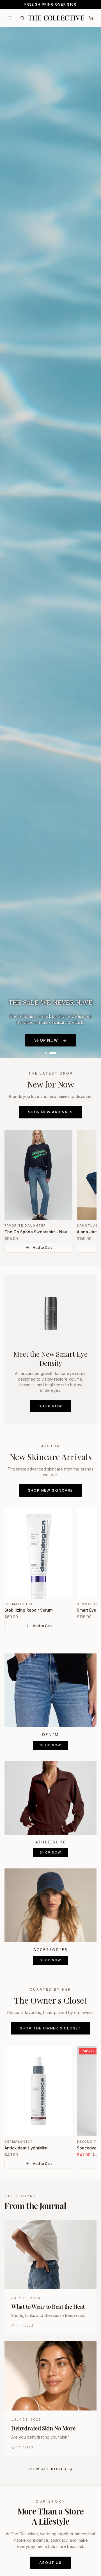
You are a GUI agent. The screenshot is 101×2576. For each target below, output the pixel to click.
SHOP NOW (46, 1040)
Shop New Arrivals (50, 1112)
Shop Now (50, 1406)
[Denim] (50, 1690)
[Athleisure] (50, 1798)
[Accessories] (50, 1905)
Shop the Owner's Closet (50, 2028)
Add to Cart (42, 1248)
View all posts (48, 2469)
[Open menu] (10, 18)
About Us (50, 2563)
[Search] (22, 18)
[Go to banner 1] (48, 1053)
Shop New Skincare (51, 1490)
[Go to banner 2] (55, 1053)
